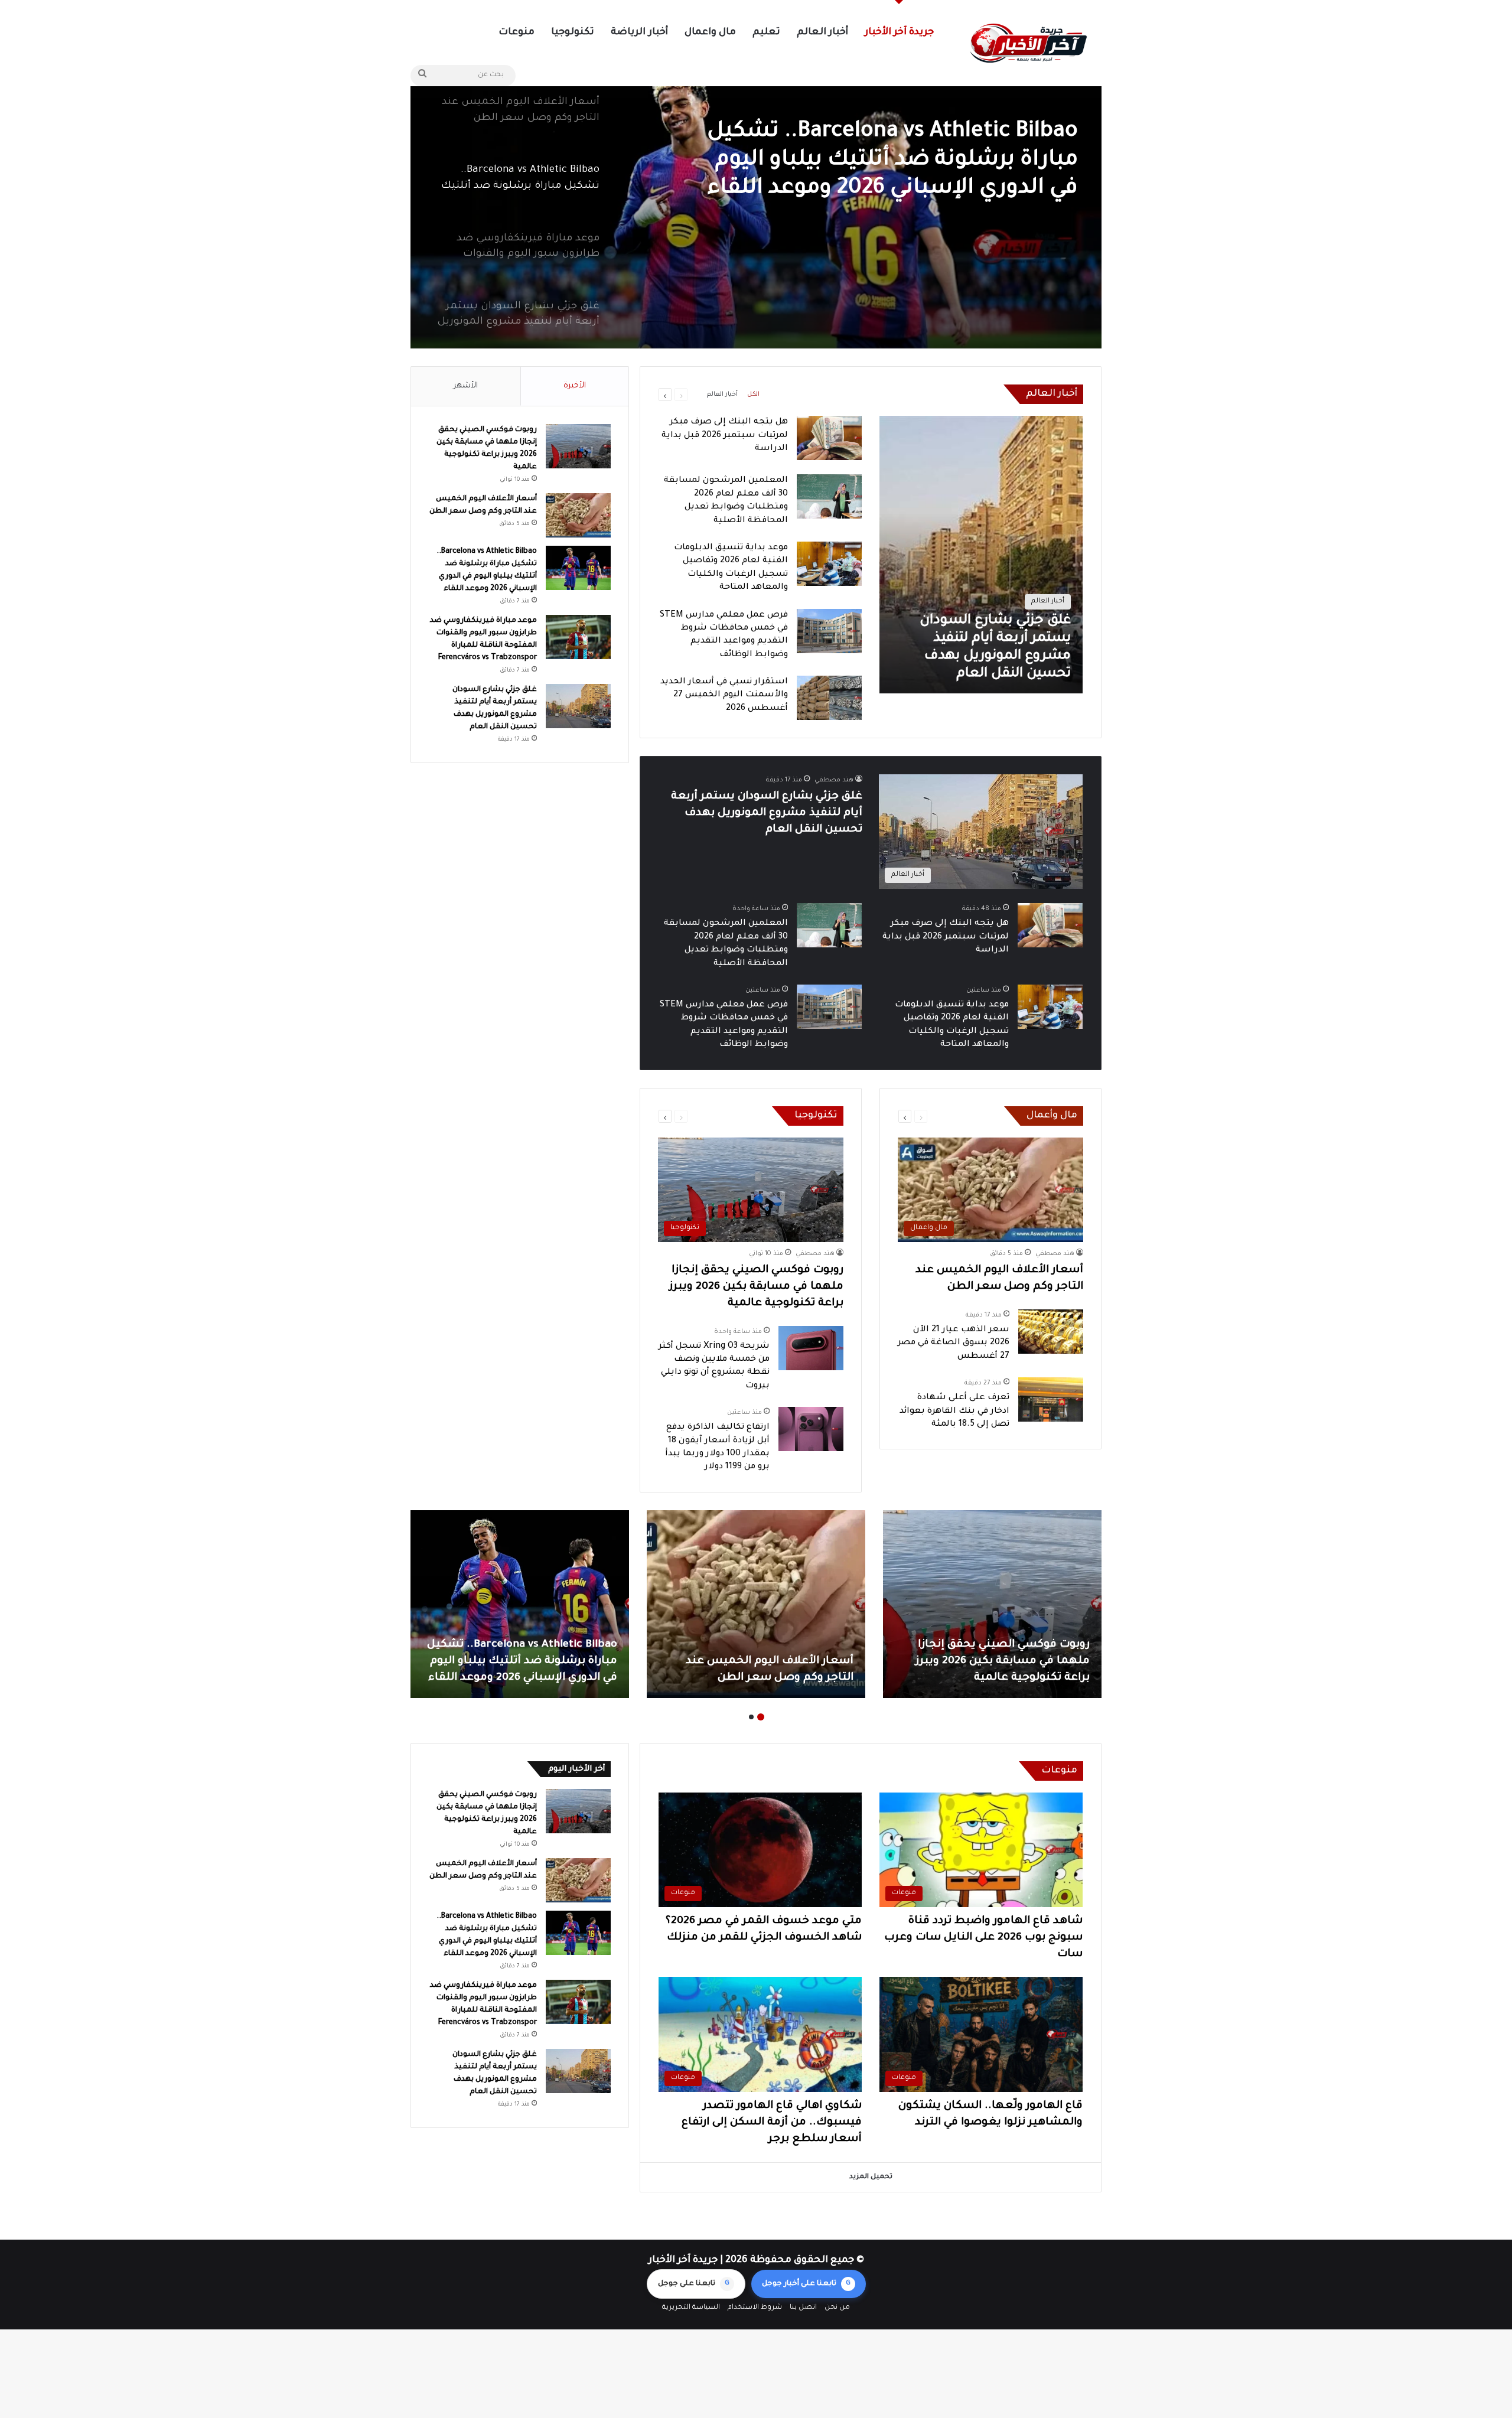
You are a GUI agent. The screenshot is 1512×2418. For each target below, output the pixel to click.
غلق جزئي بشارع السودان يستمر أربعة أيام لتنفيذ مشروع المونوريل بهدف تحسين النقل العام (767, 813)
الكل (753, 395)
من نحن (837, 2308)
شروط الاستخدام (755, 2308)
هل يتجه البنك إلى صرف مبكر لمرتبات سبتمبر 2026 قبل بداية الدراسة (725, 436)
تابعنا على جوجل (694, 2284)
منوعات (517, 32)
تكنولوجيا (573, 32)
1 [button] (761, 1717)
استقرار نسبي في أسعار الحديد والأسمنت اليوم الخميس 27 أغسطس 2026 (724, 695)
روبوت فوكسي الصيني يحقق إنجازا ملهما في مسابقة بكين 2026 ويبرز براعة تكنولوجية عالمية (756, 1287)
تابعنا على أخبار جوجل (806, 2284)
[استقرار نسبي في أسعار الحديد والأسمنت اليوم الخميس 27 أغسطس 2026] (829, 698)
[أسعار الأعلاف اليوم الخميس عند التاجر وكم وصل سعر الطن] (578, 515)
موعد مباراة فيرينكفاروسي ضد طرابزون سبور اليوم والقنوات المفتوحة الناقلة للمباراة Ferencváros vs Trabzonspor (887, 162)
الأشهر (466, 386)
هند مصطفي (834, 780)
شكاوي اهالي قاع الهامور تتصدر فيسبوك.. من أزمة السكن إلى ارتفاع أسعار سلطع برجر (772, 2123)
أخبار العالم (822, 32)
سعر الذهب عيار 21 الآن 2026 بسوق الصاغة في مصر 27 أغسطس (954, 1343)
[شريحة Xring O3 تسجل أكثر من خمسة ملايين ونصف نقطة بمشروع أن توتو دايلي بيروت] (811, 1348)
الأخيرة (575, 386)
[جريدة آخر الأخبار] (1028, 43)
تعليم (766, 32)
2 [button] (751, 1717)
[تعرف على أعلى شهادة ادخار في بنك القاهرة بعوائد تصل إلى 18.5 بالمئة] (1051, 1399)
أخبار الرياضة (639, 32)
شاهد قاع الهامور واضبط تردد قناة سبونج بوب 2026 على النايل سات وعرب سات (983, 1938)
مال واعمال (710, 32)
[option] (756, 201)
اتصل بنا (803, 2308)
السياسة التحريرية (691, 2308)
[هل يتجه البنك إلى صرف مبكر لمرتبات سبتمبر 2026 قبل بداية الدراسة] (829, 438)
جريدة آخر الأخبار (899, 32)
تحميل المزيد (871, 2177)
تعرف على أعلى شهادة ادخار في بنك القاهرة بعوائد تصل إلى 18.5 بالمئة (954, 1411)
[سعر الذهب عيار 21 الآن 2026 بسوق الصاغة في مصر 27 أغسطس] (1051, 1332)
